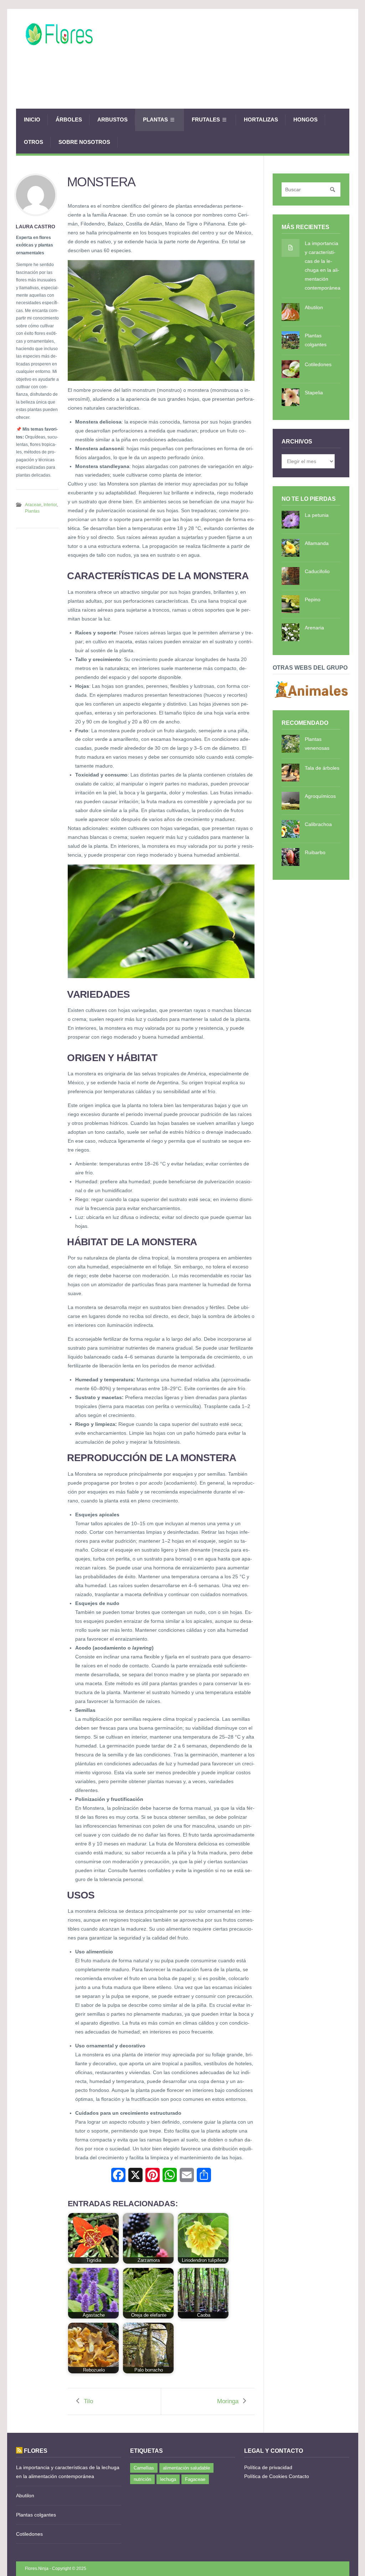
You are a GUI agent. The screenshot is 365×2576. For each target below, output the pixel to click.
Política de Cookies (266, 2476)
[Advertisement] (220, 84)
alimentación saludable (186, 2468)
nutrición (142, 2479)
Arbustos (112, 120)
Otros (34, 142)
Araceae (33, 505)
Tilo (88, 2401)
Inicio (32, 120)
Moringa (228, 2401)
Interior (50, 505)
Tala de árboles (322, 768)
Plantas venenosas (317, 744)
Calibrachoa (318, 824)
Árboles (69, 120)
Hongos (305, 120)
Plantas (155, 120)
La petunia (317, 515)
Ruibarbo (315, 852)
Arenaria (314, 628)
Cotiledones (318, 364)
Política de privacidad (268, 2467)
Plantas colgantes (316, 340)
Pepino (313, 599)
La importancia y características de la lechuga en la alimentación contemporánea (323, 266)
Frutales (206, 120)
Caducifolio (317, 571)
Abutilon (314, 307)
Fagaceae (195, 2479)
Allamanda (317, 543)
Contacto (299, 2476)
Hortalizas (261, 120)
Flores (36, 2451)
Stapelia (314, 393)
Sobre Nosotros (84, 142)
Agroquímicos (320, 796)
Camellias (144, 2468)
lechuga (168, 2479)
